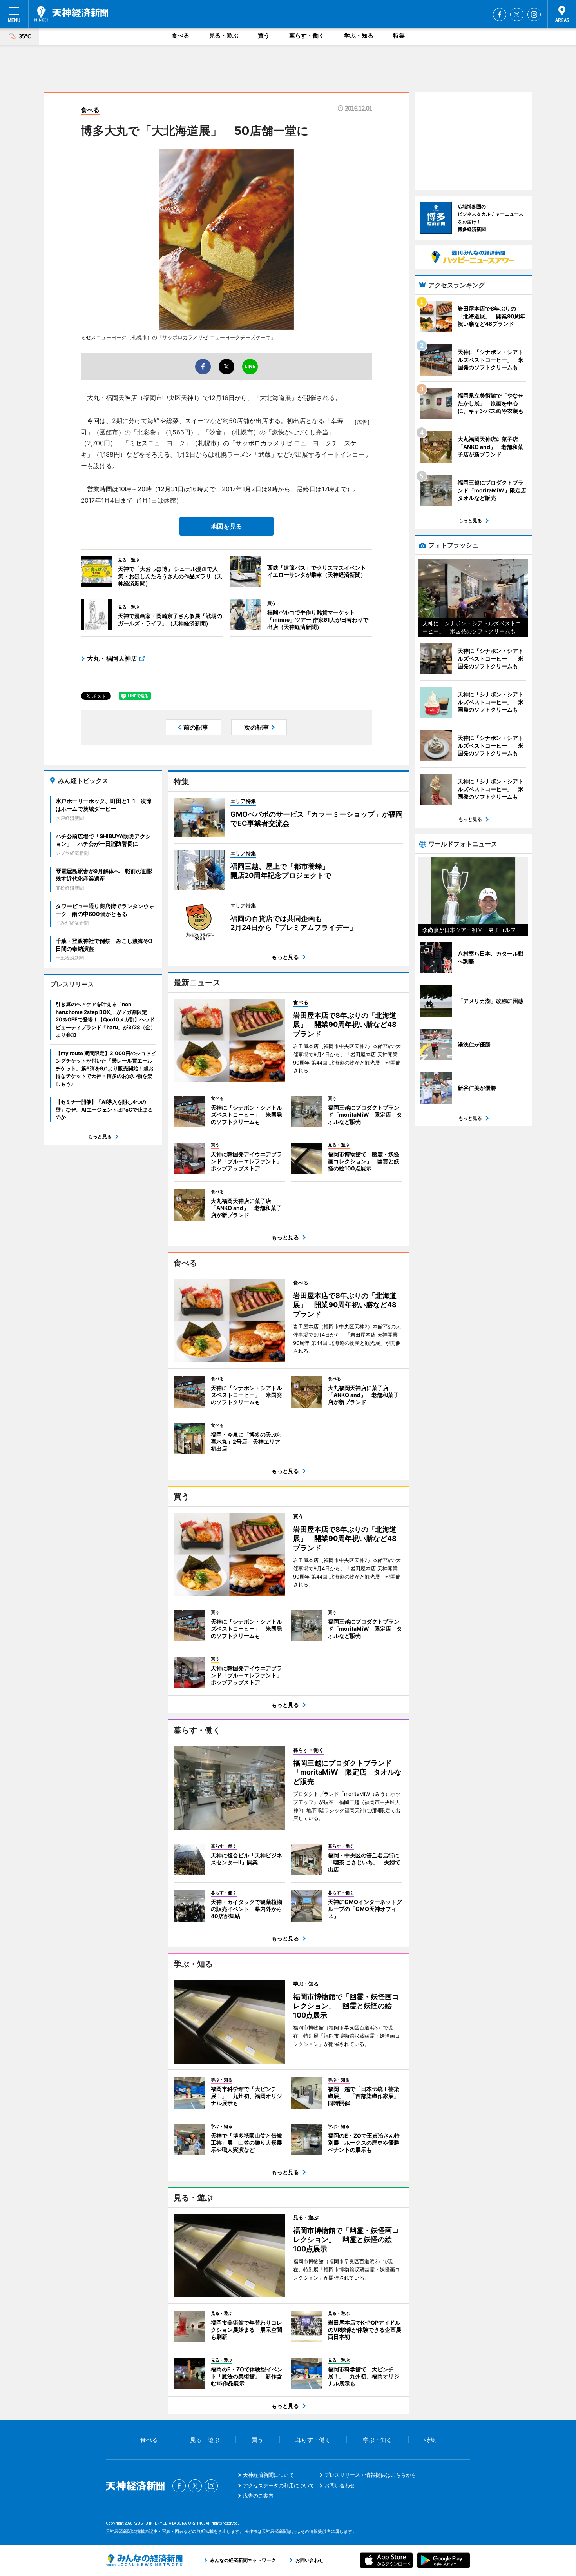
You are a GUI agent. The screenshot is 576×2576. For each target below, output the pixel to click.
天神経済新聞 (71, 14)
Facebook (500, 15)
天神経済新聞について (268, 2475)
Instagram (534, 15)
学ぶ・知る (359, 35)
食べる (180, 35)
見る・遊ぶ (224, 35)
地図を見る (226, 526)
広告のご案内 (258, 2496)
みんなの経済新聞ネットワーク (144, 2560)
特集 (399, 35)
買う (264, 35)
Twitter (517, 15)
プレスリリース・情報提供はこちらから (370, 2475)
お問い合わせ (340, 2485)
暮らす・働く (307, 35)
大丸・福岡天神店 (112, 658)
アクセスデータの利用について (279, 2485)
